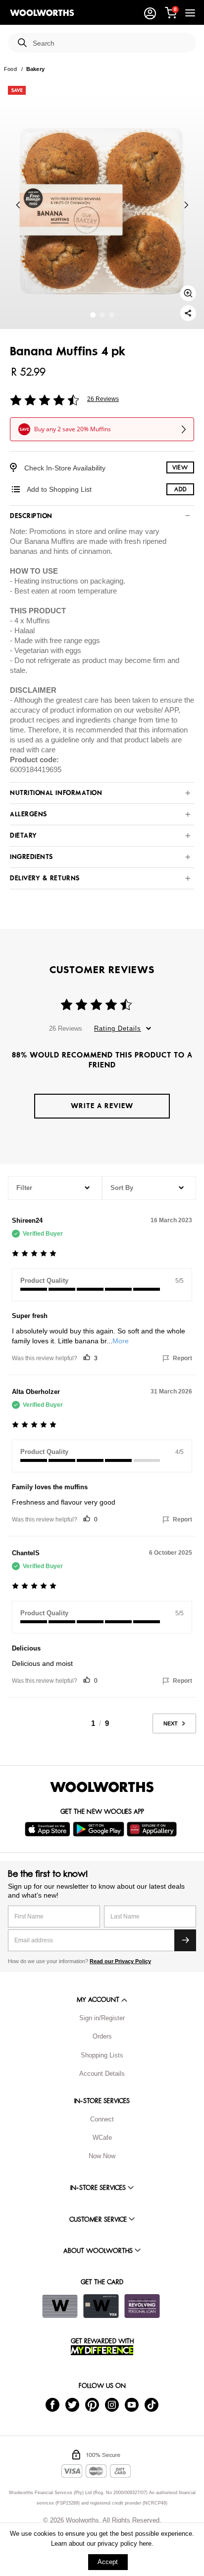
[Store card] (60, 2306)
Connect (102, 2119)
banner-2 (112, 315)
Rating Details (118, 1028)
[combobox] (110, 43)
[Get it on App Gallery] (153, 1829)
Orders (102, 2036)
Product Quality (44, 1281)
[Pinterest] (92, 2404)
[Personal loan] (142, 2306)
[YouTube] (132, 2404)
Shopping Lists (102, 2055)
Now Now (102, 2156)
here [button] (145, 2543)
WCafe (102, 2138)
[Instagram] (112, 2404)
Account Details (102, 2074)
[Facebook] (52, 2404)
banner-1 (102, 315)
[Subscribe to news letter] (185, 1940)
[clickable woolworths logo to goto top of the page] (102, 1787)
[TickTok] (152, 2404)
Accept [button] (108, 2562)
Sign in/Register (102, 2018)
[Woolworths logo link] (42, 13)
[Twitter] (72, 2404)
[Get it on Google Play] (100, 1829)
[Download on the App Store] (49, 1829)
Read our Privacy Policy (120, 1961)
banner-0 (93, 315)
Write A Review (102, 1106)
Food (10, 69)
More (121, 1341)
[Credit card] (101, 2306)
